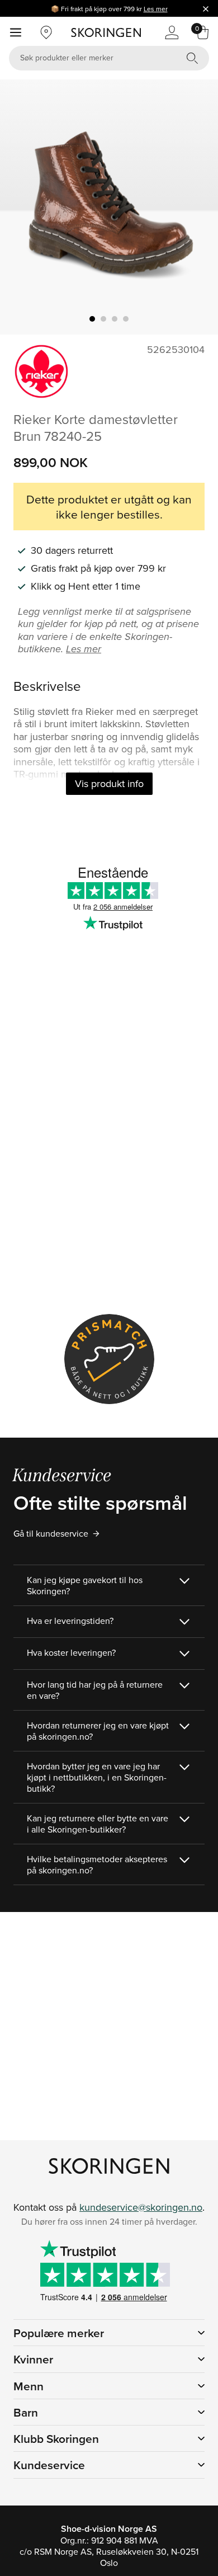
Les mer (156, 9)
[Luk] (206, 8)
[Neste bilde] (196, 207)
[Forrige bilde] (22, 207)
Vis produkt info (109, 783)
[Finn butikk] (46, 32)
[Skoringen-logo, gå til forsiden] (106, 32)
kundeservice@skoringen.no (141, 2207)
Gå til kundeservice (51, 1533)
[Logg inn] (172, 32)
